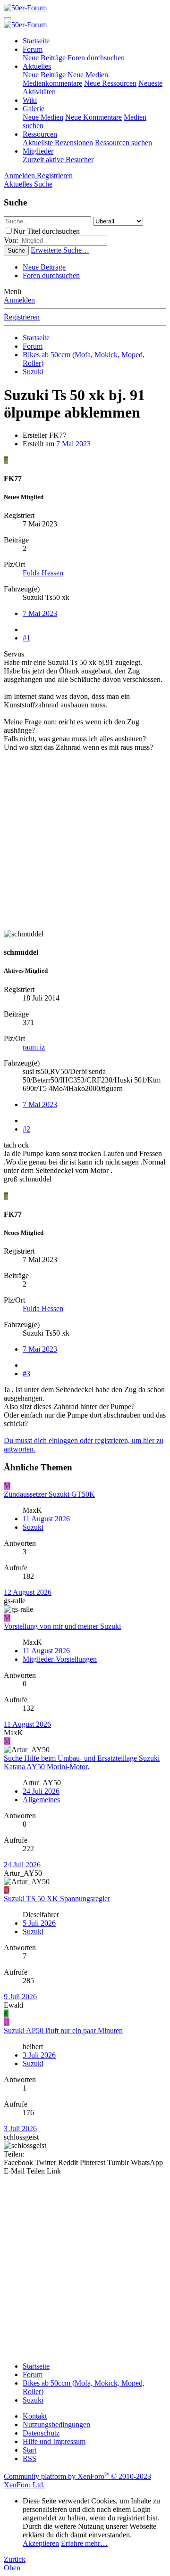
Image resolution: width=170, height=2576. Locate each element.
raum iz (34, 1047)
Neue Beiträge (44, 58)
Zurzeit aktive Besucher (58, 160)
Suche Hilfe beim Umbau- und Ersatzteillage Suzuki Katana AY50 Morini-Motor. (82, 1762)
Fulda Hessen (43, 573)
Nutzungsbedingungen (56, 2424)
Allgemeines (41, 1800)
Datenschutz (41, 2433)
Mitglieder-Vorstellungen (60, 1659)
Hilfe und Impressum (54, 2441)
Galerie (34, 109)
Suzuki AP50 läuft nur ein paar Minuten (63, 2030)
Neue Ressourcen (110, 83)
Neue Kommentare (93, 117)
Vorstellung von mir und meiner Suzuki (62, 1626)
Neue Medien (88, 75)
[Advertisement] (85, 845)
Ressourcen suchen (123, 143)
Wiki (30, 100)
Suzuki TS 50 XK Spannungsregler (57, 1899)
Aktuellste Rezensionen (58, 143)
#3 (26, 1374)
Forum (33, 49)
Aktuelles (37, 66)
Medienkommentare (52, 83)
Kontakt (35, 2416)
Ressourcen (40, 134)
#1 (26, 638)
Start (30, 2450)
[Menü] (8, 19)
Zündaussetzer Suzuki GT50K (49, 1494)
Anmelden (19, 300)
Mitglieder (38, 151)
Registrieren (22, 317)
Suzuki (33, 1527)
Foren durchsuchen (96, 58)
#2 (26, 1129)
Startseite (36, 41)
